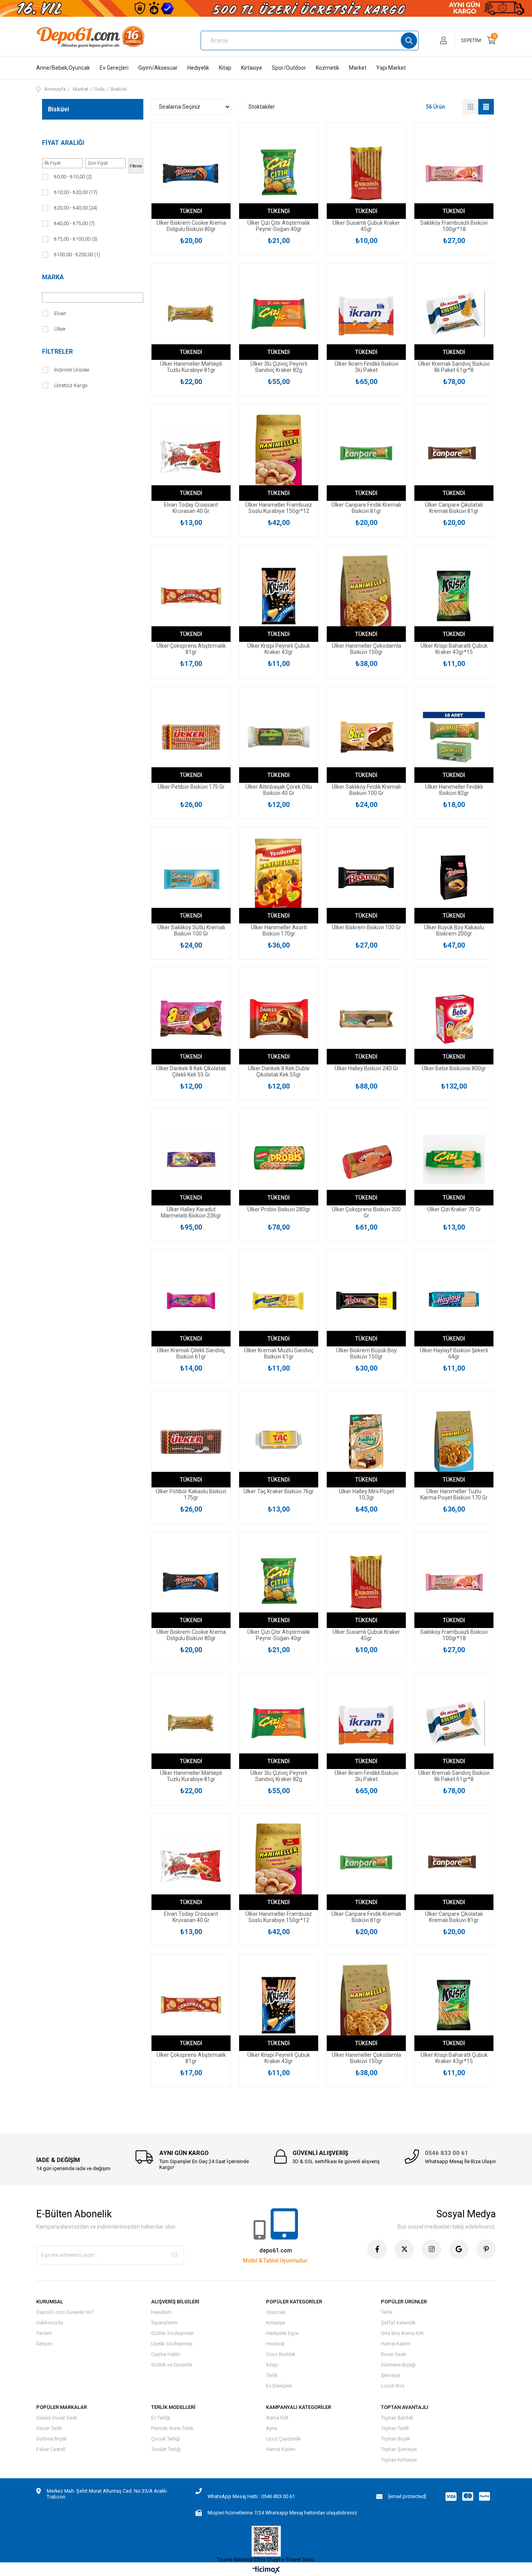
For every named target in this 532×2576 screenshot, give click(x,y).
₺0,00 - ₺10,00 (73, 177)
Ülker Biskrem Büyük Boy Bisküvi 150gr (366, 1353)
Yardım (44, 2333)
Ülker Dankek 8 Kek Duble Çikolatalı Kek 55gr (279, 1071)
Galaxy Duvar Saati (57, 2418)
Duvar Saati (394, 2354)
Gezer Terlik (49, 2428)
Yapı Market (391, 68)
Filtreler (57, 352)
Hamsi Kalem (396, 2344)
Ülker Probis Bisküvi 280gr (279, 1209)
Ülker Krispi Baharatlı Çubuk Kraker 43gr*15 (454, 649)
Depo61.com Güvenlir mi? (65, 2312)
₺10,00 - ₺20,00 (76, 192)
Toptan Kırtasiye (399, 2460)
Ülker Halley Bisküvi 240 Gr (366, 1068)
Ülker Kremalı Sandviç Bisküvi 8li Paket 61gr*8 (454, 367)
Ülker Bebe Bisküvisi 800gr (454, 1068)
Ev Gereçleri (114, 68)
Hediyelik (198, 68)
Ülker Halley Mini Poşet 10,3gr (366, 1494)
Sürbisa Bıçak (52, 2439)
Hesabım (161, 2312)
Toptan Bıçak (395, 2439)
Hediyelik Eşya (282, 2333)
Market (358, 68)
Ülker (60, 329)
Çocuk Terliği (166, 2439)
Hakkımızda (50, 2323)
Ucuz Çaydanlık (284, 2439)
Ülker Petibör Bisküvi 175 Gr (191, 787)
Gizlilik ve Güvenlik (172, 2365)
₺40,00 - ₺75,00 (74, 223)
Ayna (272, 2428)
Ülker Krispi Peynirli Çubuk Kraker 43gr (279, 649)
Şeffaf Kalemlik (398, 2323)
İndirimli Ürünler (72, 370)
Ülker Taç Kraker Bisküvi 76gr (279, 1491)
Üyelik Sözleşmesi (172, 2344)
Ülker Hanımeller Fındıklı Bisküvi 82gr (454, 790)
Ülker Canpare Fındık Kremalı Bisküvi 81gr (366, 508)
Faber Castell (51, 2449)
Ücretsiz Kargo (71, 385)
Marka (53, 277)
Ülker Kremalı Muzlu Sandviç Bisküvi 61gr (279, 1353)
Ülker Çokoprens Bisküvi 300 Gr (366, 1212)
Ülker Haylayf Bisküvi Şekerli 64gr (454, 1353)
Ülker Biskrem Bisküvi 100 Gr (366, 927)
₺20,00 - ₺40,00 (76, 208)
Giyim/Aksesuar (158, 68)
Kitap (225, 68)
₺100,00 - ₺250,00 (77, 255)
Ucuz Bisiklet (281, 2354)
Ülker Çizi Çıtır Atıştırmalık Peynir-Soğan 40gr (279, 226)
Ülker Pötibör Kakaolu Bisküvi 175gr (191, 1494)
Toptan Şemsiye (399, 2449)
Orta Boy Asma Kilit (402, 2333)
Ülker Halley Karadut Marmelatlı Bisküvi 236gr (191, 1212)
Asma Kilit (277, 2418)
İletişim (44, 2344)
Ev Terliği (161, 2418)
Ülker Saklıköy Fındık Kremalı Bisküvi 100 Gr (366, 790)
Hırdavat (275, 2344)
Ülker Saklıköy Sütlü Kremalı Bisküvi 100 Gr (191, 930)
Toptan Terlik (395, 2428)
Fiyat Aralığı (63, 143)
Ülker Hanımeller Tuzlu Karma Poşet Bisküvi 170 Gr (454, 1494)
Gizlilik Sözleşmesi (172, 2333)
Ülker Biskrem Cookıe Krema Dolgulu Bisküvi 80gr (191, 226)
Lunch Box (393, 2386)
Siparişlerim (164, 2323)
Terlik (272, 2375)
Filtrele (136, 166)
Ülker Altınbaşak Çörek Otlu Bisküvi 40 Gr (279, 790)
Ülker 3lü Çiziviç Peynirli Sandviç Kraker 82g (279, 367)
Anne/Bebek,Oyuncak (63, 68)
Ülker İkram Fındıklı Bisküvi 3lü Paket (366, 367)
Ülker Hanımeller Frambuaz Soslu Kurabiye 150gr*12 (279, 508)
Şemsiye (390, 2375)
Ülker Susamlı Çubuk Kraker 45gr (366, 226)
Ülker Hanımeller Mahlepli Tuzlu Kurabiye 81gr (191, 367)
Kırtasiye (252, 68)
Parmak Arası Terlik (172, 2428)
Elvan (60, 313)
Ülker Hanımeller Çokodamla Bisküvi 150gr (366, 649)
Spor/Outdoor (289, 68)
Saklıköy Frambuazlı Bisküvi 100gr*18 (454, 226)
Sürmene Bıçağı (398, 2365)
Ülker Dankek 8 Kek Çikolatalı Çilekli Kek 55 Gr (191, 1071)
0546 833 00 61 (447, 2153)
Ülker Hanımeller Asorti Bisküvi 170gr (279, 930)
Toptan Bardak (397, 2418)
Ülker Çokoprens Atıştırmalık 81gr (191, 649)
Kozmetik (328, 68)
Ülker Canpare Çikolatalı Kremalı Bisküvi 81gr (454, 508)
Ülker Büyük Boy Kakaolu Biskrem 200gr (454, 930)
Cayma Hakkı (166, 2354)
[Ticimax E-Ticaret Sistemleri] (266, 2570)
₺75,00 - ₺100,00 (76, 239)
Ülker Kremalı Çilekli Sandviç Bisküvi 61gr (191, 1353)
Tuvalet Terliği (166, 2449)
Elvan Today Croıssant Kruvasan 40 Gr (191, 508)
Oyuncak (276, 2312)
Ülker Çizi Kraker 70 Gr (454, 1209)
